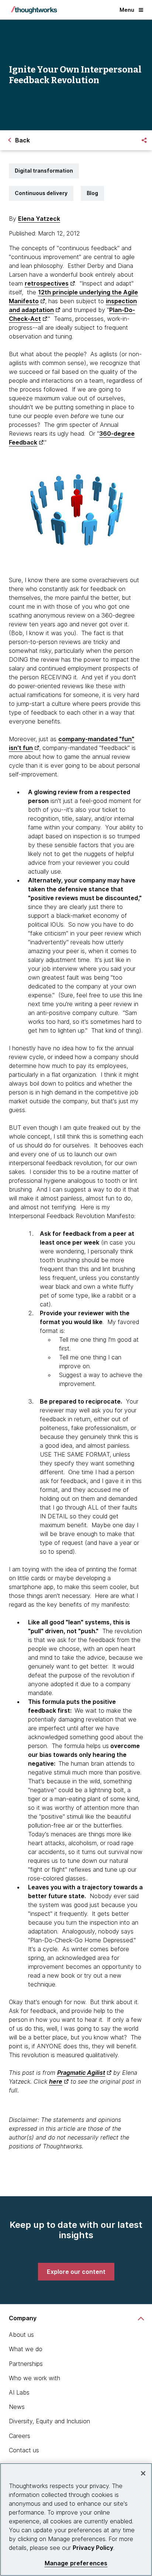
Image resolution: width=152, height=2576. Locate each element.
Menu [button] (127, 10)
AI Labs (19, 2392)
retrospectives (47, 283)
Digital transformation (44, 171)
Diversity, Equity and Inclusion (49, 2421)
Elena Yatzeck (39, 219)
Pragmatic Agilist (81, 2073)
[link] (76, 2272)
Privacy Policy (93, 2548)
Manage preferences (76, 2563)
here (56, 2081)
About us (21, 2335)
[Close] (143, 2473)
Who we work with (34, 2378)
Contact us (24, 2450)
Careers (20, 2436)
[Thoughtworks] (34, 10)
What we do (26, 2349)
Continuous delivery (41, 193)
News (17, 2407)
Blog (92, 193)
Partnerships (26, 2364)
